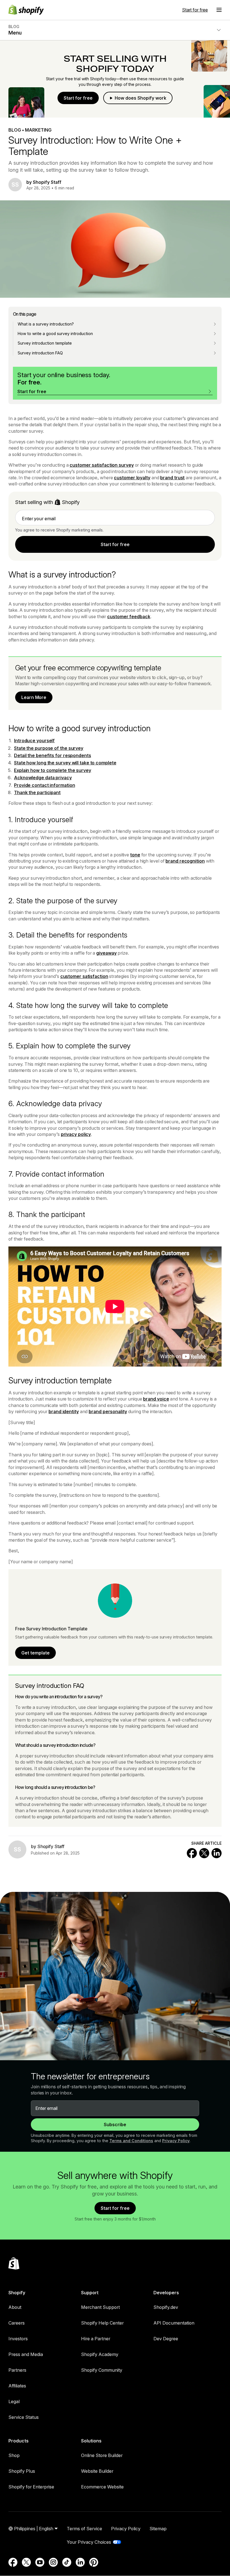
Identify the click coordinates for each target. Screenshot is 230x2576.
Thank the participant (37, 792)
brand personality (108, 1411)
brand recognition (185, 861)
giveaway (106, 953)
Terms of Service (84, 2529)
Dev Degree (166, 2339)
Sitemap (158, 2529)
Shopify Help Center (102, 2323)
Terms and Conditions (131, 2141)
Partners (17, 2370)
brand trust (172, 478)
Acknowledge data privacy (43, 778)
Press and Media (26, 2354)
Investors (18, 2339)
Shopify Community (102, 2370)
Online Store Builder (102, 2455)
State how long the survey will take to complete (65, 763)
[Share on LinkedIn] (217, 1853)
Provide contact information (44, 785)
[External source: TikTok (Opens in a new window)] (67, 2562)
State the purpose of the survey (49, 748)
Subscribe (115, 2124)
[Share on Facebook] (192, 1853)
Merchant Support (100, 2307)
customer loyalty (132, 478)
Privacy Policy (176, 2141)
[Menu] (219, 10)
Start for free (195, 10)
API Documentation (174, 2323)
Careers (17, 2323)
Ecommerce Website (102, 2487)
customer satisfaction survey (102, 465)
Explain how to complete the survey (53, 770)
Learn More (34, 697)
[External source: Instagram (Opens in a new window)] (53, 2562)
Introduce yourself (34, 741)
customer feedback (129, 617)
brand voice (156, 1399)
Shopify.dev (166, 2307)
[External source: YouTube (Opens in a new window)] (40, 2562)
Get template (35, 1653)
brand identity (64, 1411)
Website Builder (97, 2471)
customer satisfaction (84, 976)
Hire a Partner (96, 2339)
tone (135, 855)
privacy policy (76, 1134)
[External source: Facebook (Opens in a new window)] (13, 2562)
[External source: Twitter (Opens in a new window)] (26, 2562)
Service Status (24, 2417)
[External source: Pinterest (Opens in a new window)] (94, 2562)
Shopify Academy (100, 2354)
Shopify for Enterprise (31, 2487)
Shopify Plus (22, 2471)
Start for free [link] (115, 544)
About (15, 2307)
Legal (14, 2401)
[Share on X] (204, 1853)
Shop (14, 2455)
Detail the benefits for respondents (53, 755)
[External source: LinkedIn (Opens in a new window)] (80, 2562)
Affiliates (17, 2386)
